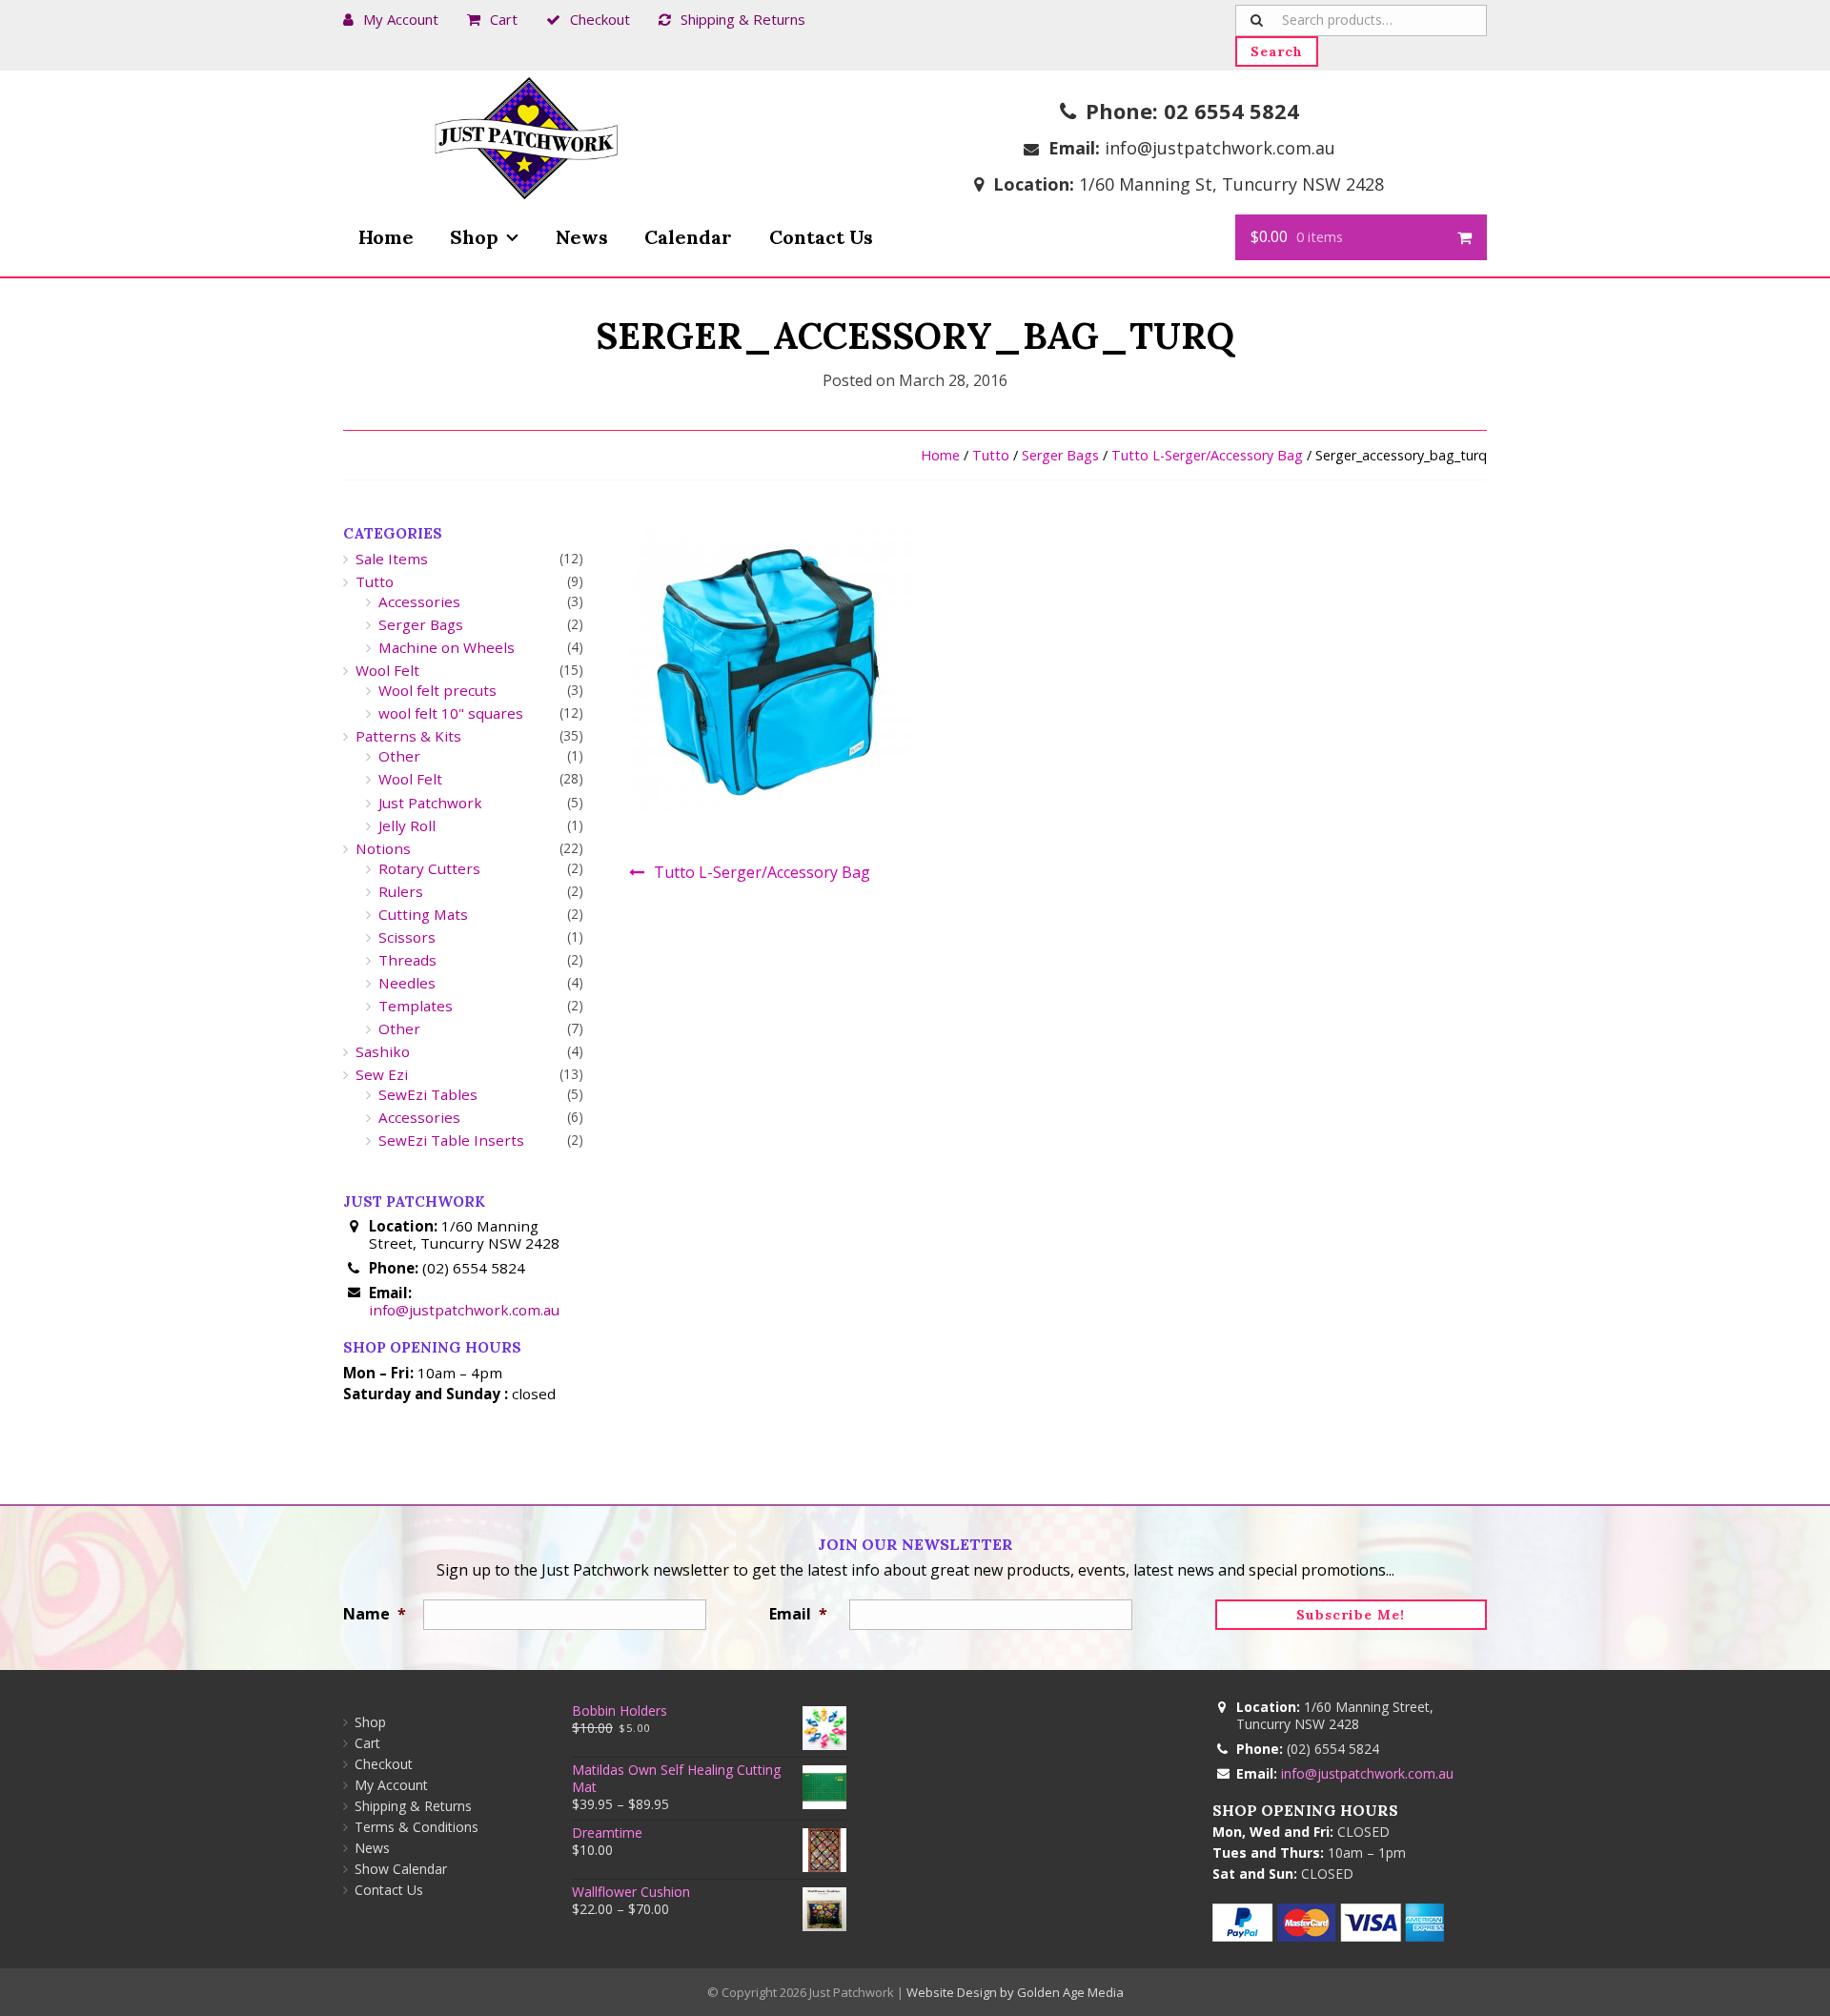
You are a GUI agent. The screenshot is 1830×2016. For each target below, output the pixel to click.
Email (798, 1614)
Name (374, 1614)
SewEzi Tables (428, 1094)
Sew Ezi (382, 1074)
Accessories (419, 601)
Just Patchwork (430, 803)
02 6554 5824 (1231, 111)
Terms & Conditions (417, 1827)
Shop (474, 237)
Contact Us (821, 237)
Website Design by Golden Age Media (1015, 1992)
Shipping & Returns (743, 20)
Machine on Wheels (447, 647)
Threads (407, 960)
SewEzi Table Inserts (451, 1140)
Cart (504, 20)
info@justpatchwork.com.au (1220, 148)
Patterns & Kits (408, 736)
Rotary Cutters (429, 868)
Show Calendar (401, 1869)
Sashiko (383, 1051)
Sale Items (392, 559)
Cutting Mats (423, 914)
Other (399, 756)
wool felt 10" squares (451, 713)
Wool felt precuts (437, 690)
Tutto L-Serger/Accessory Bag (1207, 455)
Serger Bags (1060, 455)
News (582, 237)
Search (1277, 51)
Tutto (991, 455)
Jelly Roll (407, 825)
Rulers (401, 891)
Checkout (600, 20)
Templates (416, 1006)
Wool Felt (387, 670)
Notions (383, 848)
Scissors (407, 937)
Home (386, 237)
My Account (401, 20)
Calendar (688, 237)
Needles (407, 983)
